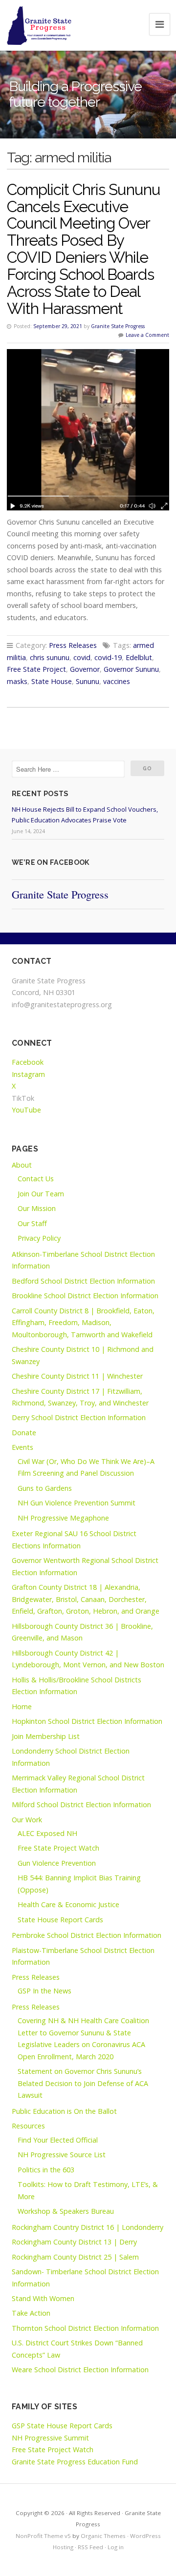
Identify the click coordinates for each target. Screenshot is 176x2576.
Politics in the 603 (46, 2170)
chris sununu (50, 657)
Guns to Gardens (45, 1488)
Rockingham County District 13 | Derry (74, 2242)
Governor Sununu (131, 669)
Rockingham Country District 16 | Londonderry (88, 2227)
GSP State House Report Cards (62, 2426)
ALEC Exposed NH (47, 1833)
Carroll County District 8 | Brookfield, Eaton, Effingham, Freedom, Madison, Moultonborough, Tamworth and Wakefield (83, 1323)
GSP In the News (44, 1991)
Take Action (31, 2313)
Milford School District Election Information (81, 1805)
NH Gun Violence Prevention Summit (77, 1503)
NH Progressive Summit (50, 2438)
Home (22, 1707)
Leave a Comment (147, 335)
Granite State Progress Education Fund (75, 2462)
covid (82, 657)
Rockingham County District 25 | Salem (75, 2257)
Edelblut (139, 657)
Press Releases (73, 645)
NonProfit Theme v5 (43, 2536)
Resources (28, 2126)
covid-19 (108, 657)
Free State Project (36, 669)
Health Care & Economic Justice (68, 1904)
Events (22, 1447)
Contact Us (36, 1179)
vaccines (117, 681)
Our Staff (32, 1223)
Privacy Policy (39, 1238)
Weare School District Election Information (80, 2370)
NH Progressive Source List (62, 2155)
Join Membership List (46, 1736)
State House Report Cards (60, 1920)
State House (52, 681)
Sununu (88, 681)
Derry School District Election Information (79, 1417)
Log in (116, 2547)
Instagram (28, 1074)
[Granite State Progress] (39, 25)
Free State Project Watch (58, 1848)
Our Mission (37, 1208)
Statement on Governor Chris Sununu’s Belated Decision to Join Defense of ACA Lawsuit (83, 2083)
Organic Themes (103, 2536)
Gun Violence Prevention (57, 1863)
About (22, 1165)
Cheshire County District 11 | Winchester (77, 1376)
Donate (24, 1433)
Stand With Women (43, 2298)
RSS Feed (90, 2547)
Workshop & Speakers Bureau (66, 2211)
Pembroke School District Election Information (87, 1935)
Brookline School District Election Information (85, 1296)
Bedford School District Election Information (83, 1281)
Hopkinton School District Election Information (87, 1721)
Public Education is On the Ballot (64, 2111)
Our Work (27, 1820)
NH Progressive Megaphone (63, 1518)
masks (17, 681)
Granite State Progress (118, 326)
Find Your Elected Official (58, 2140)
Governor (85, 669)
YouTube (26, 1110)
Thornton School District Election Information (85, 2328)
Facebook (28, 1062)
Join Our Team (41, 1194)
